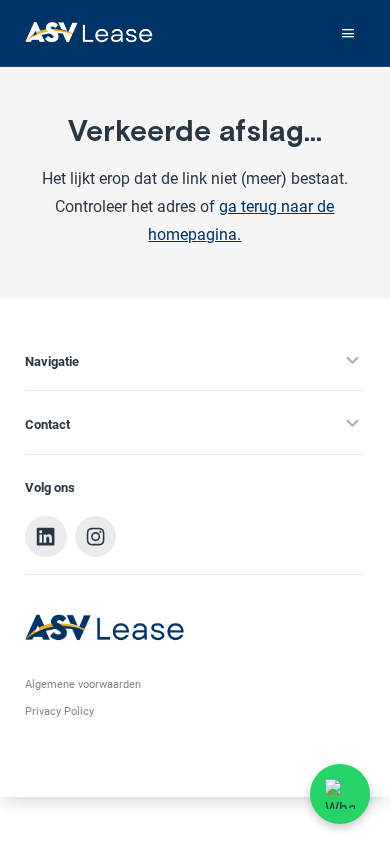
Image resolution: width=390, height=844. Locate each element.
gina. (223, 235)
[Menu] (348, 33)
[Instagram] (96, 537)
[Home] (89, 33)
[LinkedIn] (46, 537)
